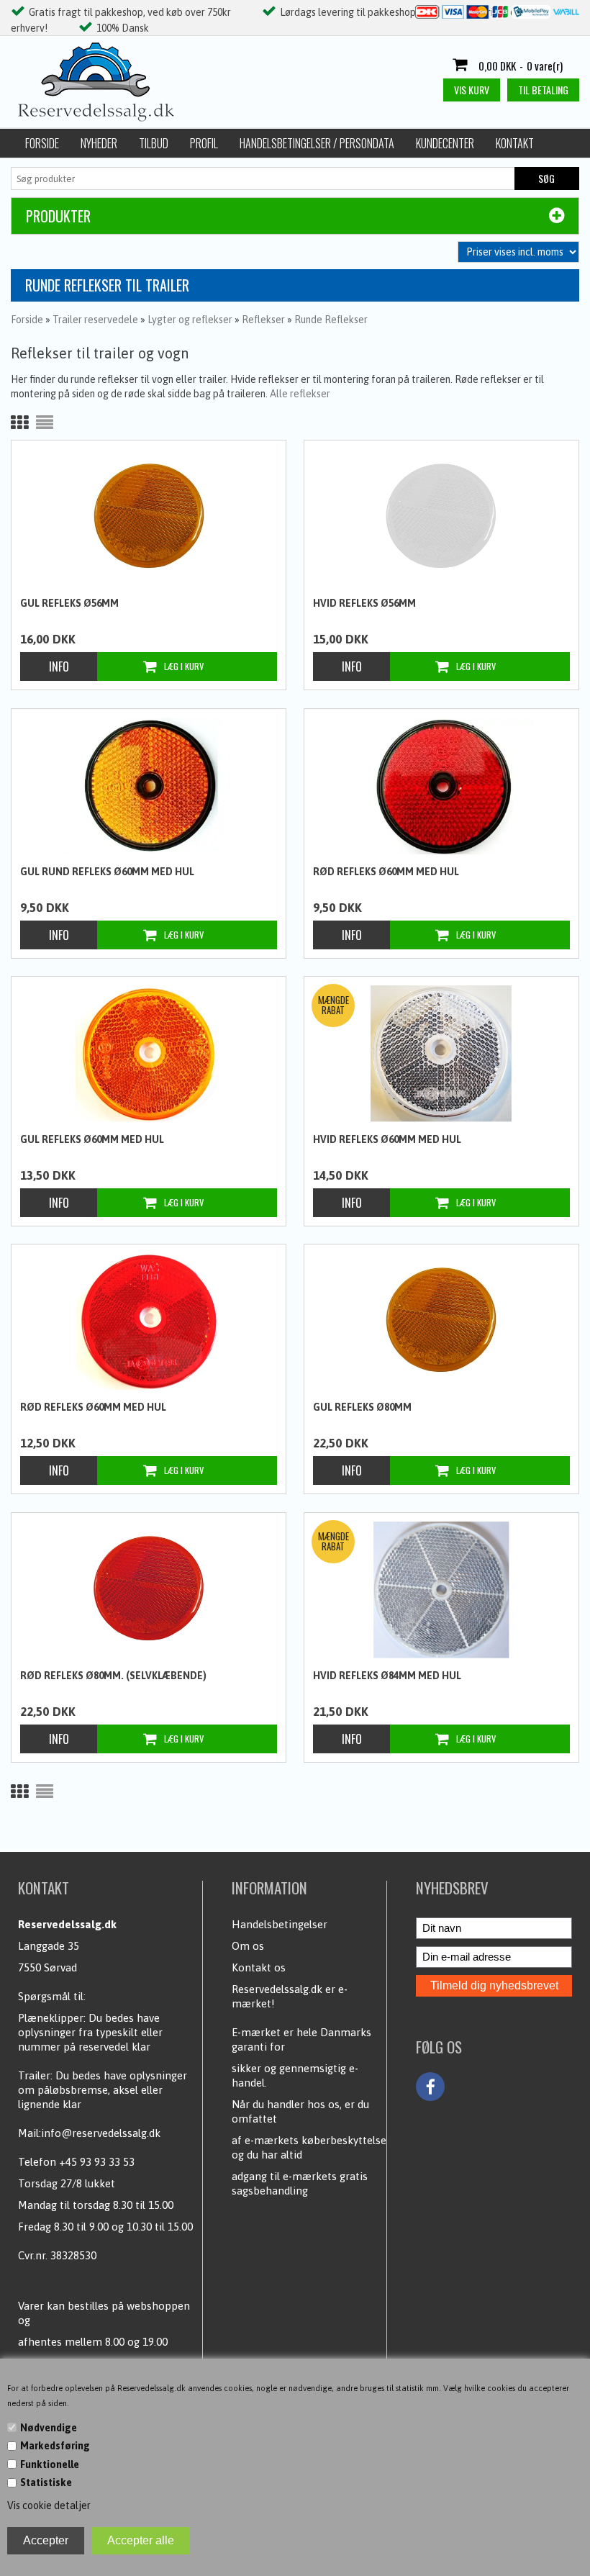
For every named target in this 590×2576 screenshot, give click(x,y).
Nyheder (99, 143)
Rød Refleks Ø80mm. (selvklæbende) (113, 1676)
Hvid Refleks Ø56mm (364, 603)
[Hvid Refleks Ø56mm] (441, 518)
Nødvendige (49, 2428)
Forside (42, 143)
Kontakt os (259, 1967)
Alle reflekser (300, 394)
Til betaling (543, 90)
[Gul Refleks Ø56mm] (148, 518)
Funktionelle (50, 2464)
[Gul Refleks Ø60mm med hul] (148, 1054)
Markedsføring (55, 2446)
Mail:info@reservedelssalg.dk (89, 2133)
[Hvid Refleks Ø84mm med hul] (441, 1590)
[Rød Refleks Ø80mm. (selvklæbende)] (148, 1590)
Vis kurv (472, 90)
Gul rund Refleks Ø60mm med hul (107, 872)
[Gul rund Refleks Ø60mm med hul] (148, 786)
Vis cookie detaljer (49, 2505)
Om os (248, 1946)
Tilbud (154, 143)
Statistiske (46, 2482)
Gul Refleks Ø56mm (69, 603)
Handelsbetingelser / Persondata (317, 143)
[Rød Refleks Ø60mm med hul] (441, 786)
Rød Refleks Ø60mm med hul (386, 872)
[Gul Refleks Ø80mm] (441, 1321)
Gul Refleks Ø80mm (362, 1407)
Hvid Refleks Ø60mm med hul (387, 1139)
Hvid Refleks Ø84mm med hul (387, 1676)
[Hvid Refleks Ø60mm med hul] (441, 1054)
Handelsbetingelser (280, 1924)
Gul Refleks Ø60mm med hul (92, 1139)
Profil (204, 143)
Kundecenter (445, 143)
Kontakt (515, 143)
